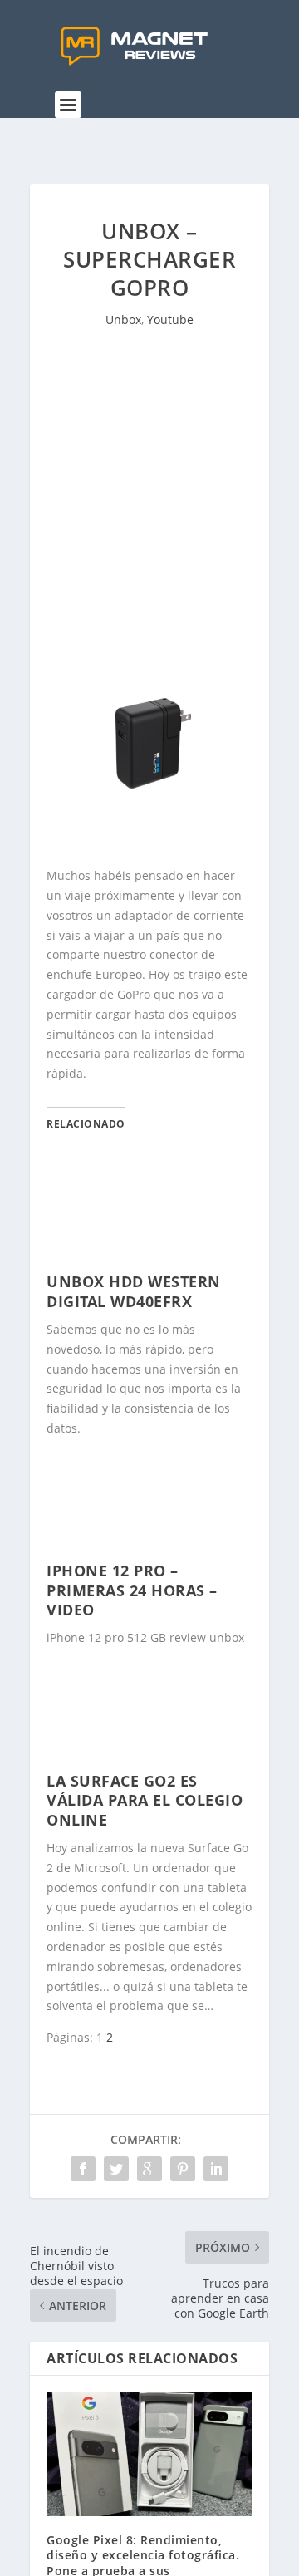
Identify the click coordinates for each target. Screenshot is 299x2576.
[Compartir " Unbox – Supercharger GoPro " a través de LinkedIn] (216, 2169)
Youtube (170, 320)
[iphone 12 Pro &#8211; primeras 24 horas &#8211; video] (149, 1551)
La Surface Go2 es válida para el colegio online (145, 1800)
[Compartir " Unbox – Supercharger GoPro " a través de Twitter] (116, 2169)
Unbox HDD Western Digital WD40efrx (134, 1291)
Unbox (123, 320)
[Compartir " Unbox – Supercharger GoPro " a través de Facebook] (83, 2169)
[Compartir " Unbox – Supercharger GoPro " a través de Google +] (149, 2169)
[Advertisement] (149, 521)
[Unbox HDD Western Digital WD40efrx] (149, 1262)
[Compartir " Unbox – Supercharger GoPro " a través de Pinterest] (183, 2169)
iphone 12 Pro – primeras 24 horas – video (132, 1590)
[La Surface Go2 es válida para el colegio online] (149, 1761)
